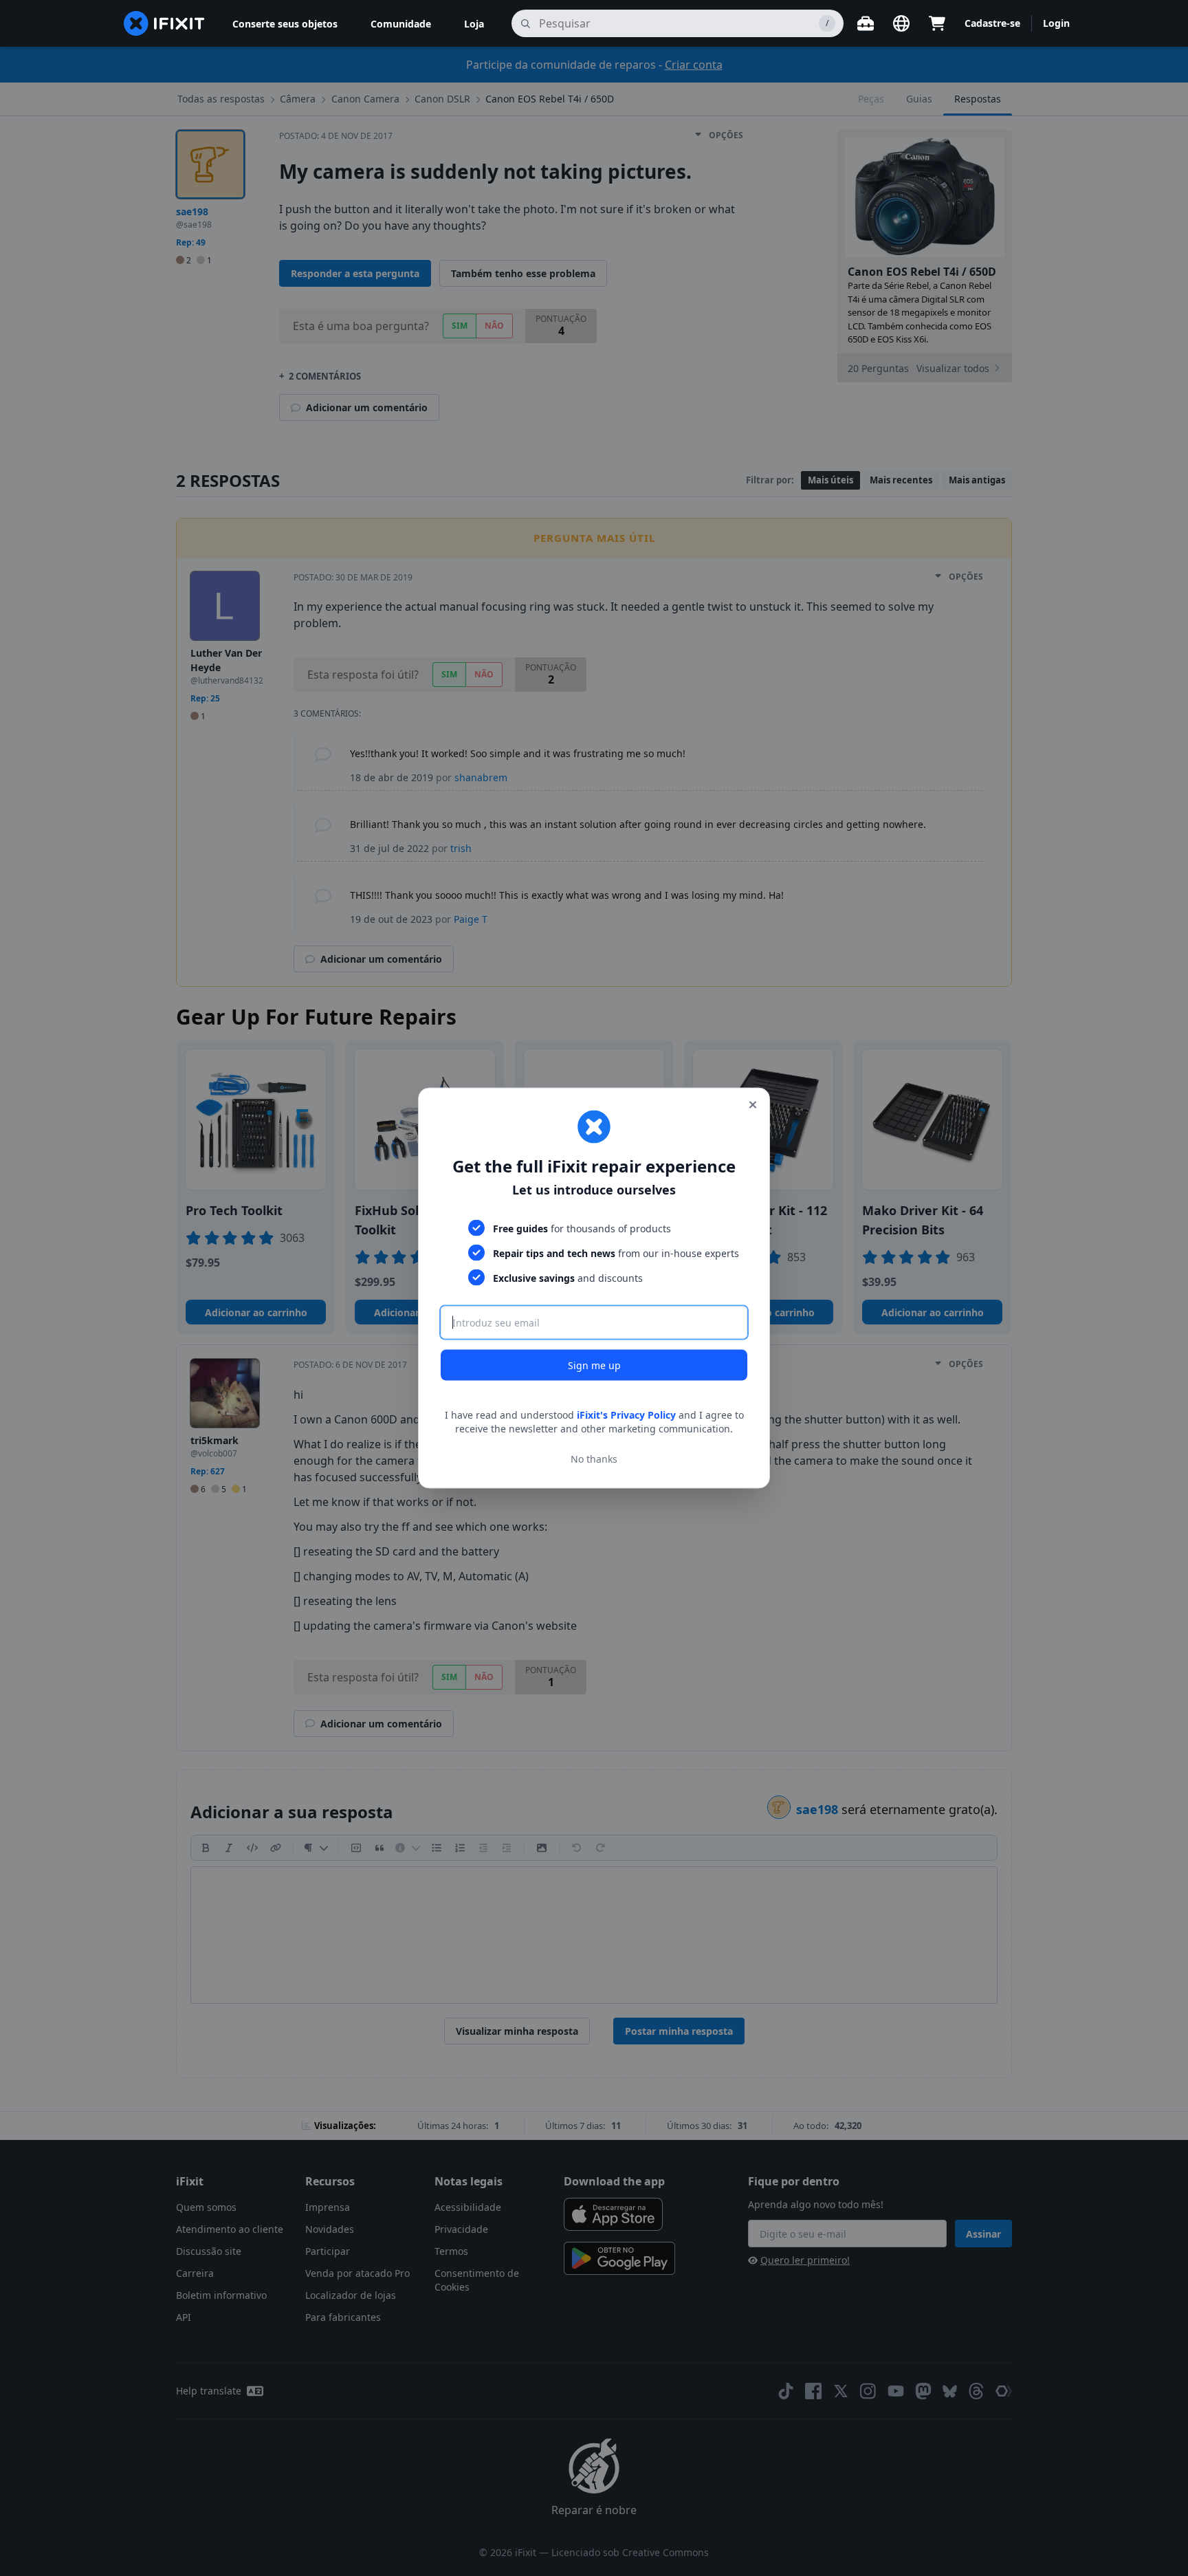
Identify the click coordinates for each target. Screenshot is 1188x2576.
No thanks (594, 1458)
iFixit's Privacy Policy (626, 1415)
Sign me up (594, 1365)
